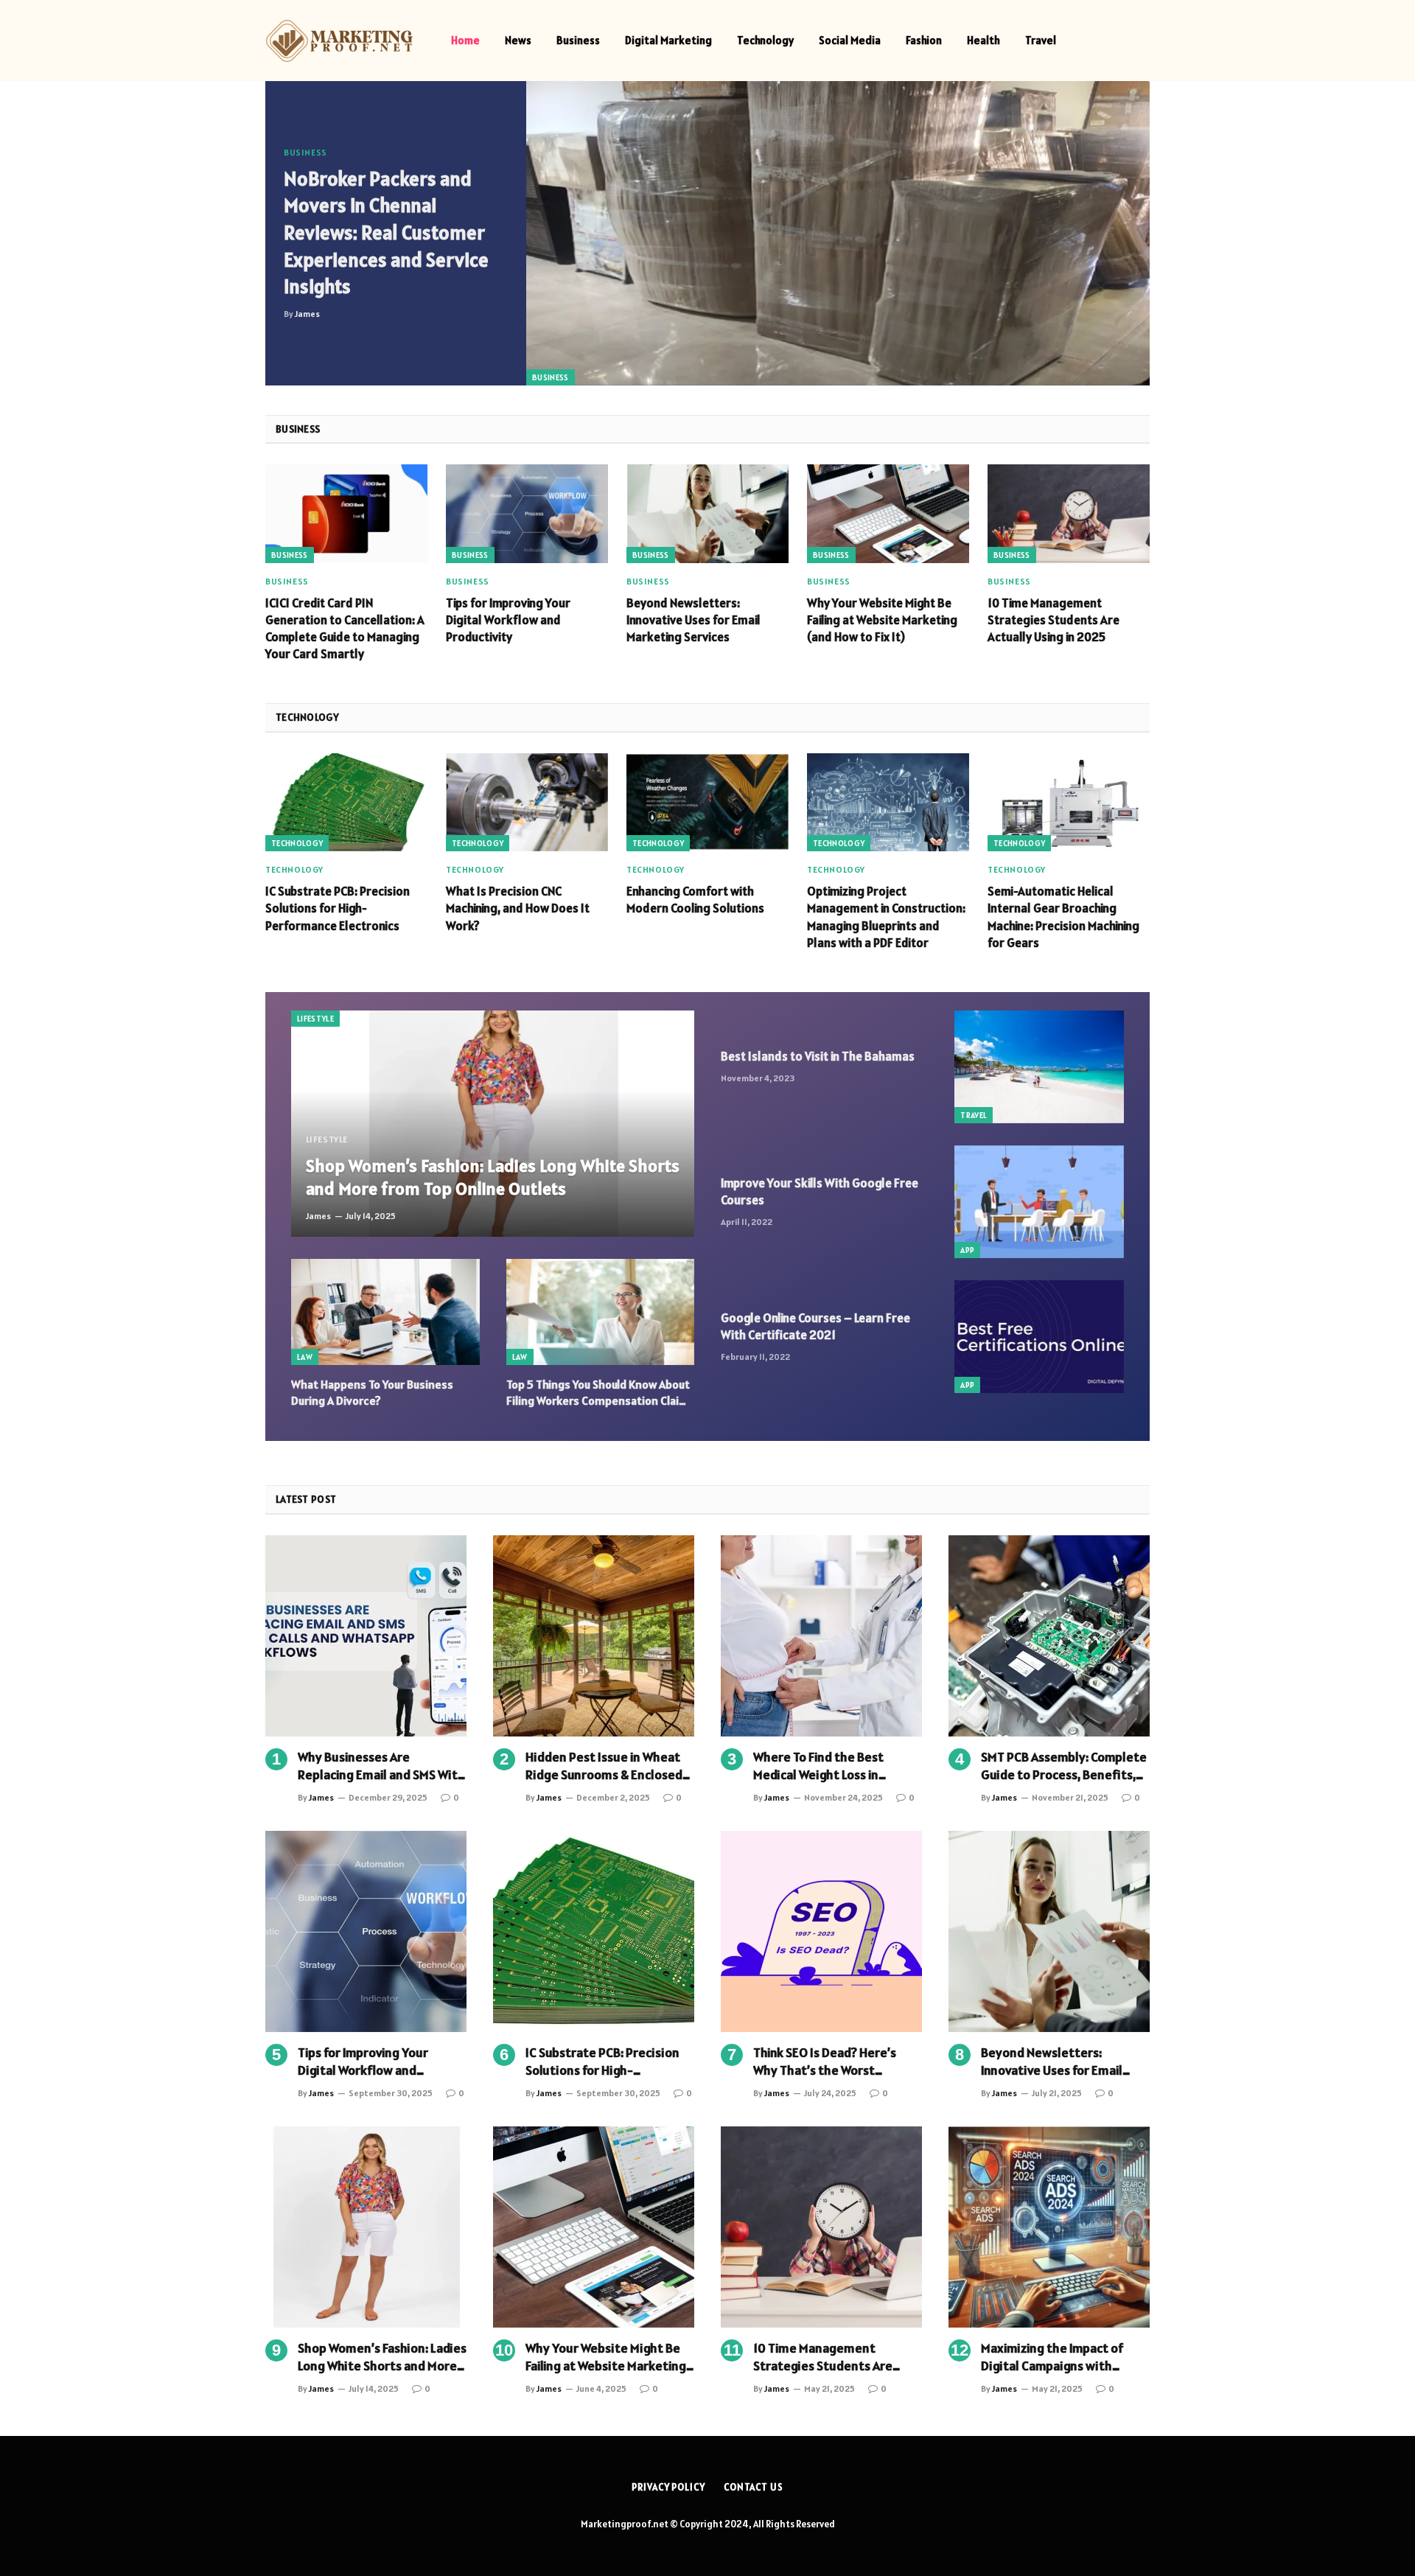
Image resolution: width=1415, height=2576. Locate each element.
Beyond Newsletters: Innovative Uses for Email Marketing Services (693, 620)
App (967, 1250)
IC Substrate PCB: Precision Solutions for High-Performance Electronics (338, 908)
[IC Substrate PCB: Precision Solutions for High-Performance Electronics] (346, 802)
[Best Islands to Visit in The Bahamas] (1039, 1067)
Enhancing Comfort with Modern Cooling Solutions (695, 900)
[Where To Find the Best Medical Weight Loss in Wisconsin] (821, 1636)
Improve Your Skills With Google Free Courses (820, 1191)
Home (465, 40)
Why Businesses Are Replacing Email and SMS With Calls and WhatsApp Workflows (381, 1766)
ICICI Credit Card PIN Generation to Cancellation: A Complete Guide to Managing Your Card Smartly (345, 628)
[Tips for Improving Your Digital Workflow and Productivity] (527, 513)
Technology (765, 40)
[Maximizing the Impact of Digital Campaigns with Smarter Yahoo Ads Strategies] (1049, 2227)
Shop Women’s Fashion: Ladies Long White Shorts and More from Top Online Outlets (493, 1177)
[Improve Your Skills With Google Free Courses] (1039, 1202)
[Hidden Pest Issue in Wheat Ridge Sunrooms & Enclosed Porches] (594, 1636)
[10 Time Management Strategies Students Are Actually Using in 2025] (1069, 513)
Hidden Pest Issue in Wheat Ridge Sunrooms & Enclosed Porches (604, 1766)
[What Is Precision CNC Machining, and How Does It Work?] (527, 802)
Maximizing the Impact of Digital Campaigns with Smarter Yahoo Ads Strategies (1052, 2357)
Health (983, 40)
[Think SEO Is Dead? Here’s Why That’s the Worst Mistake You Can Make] (821, 1931)
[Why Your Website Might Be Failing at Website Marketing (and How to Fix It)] (888, 513)
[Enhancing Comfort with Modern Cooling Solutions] (707, 802)
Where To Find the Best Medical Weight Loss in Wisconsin (818, 1766)
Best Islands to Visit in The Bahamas (818, 1056)
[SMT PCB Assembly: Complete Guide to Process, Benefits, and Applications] (1049, 1636)
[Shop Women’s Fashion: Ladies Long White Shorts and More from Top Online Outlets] (493, 1124)
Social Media (850, 40)
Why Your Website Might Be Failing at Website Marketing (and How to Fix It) (882, 620)
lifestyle (315, 1019)
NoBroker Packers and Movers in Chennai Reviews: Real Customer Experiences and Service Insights (386, 233)
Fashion (924, 40)
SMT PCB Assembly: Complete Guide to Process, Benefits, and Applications (1064, 1766)
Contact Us (754, 2487)
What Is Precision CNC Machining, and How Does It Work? (518, 908)
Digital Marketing (668, 40)
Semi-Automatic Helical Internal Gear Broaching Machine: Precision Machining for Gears (1063, 917)
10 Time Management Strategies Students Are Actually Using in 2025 (1054, 620)
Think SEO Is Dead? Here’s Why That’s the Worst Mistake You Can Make (825, 2062)
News (518, 40)
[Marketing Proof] (339, 41)
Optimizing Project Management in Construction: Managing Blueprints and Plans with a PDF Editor (886, 917)
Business (578, 40)
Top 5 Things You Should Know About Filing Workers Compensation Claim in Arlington (598, 1393)
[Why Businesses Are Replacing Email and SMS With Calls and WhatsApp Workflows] (366, 1636)
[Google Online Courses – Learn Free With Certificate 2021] (1039, 1337)
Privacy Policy (668, 2487)
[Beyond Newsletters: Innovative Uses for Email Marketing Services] (707, 513)
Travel (1041, 40)
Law (305, 1357)
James (307, 314)
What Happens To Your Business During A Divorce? (372, 1392)
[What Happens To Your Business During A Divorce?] (385, 1312)
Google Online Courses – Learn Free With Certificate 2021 (815, 1326)
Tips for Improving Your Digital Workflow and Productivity (508, 620)
